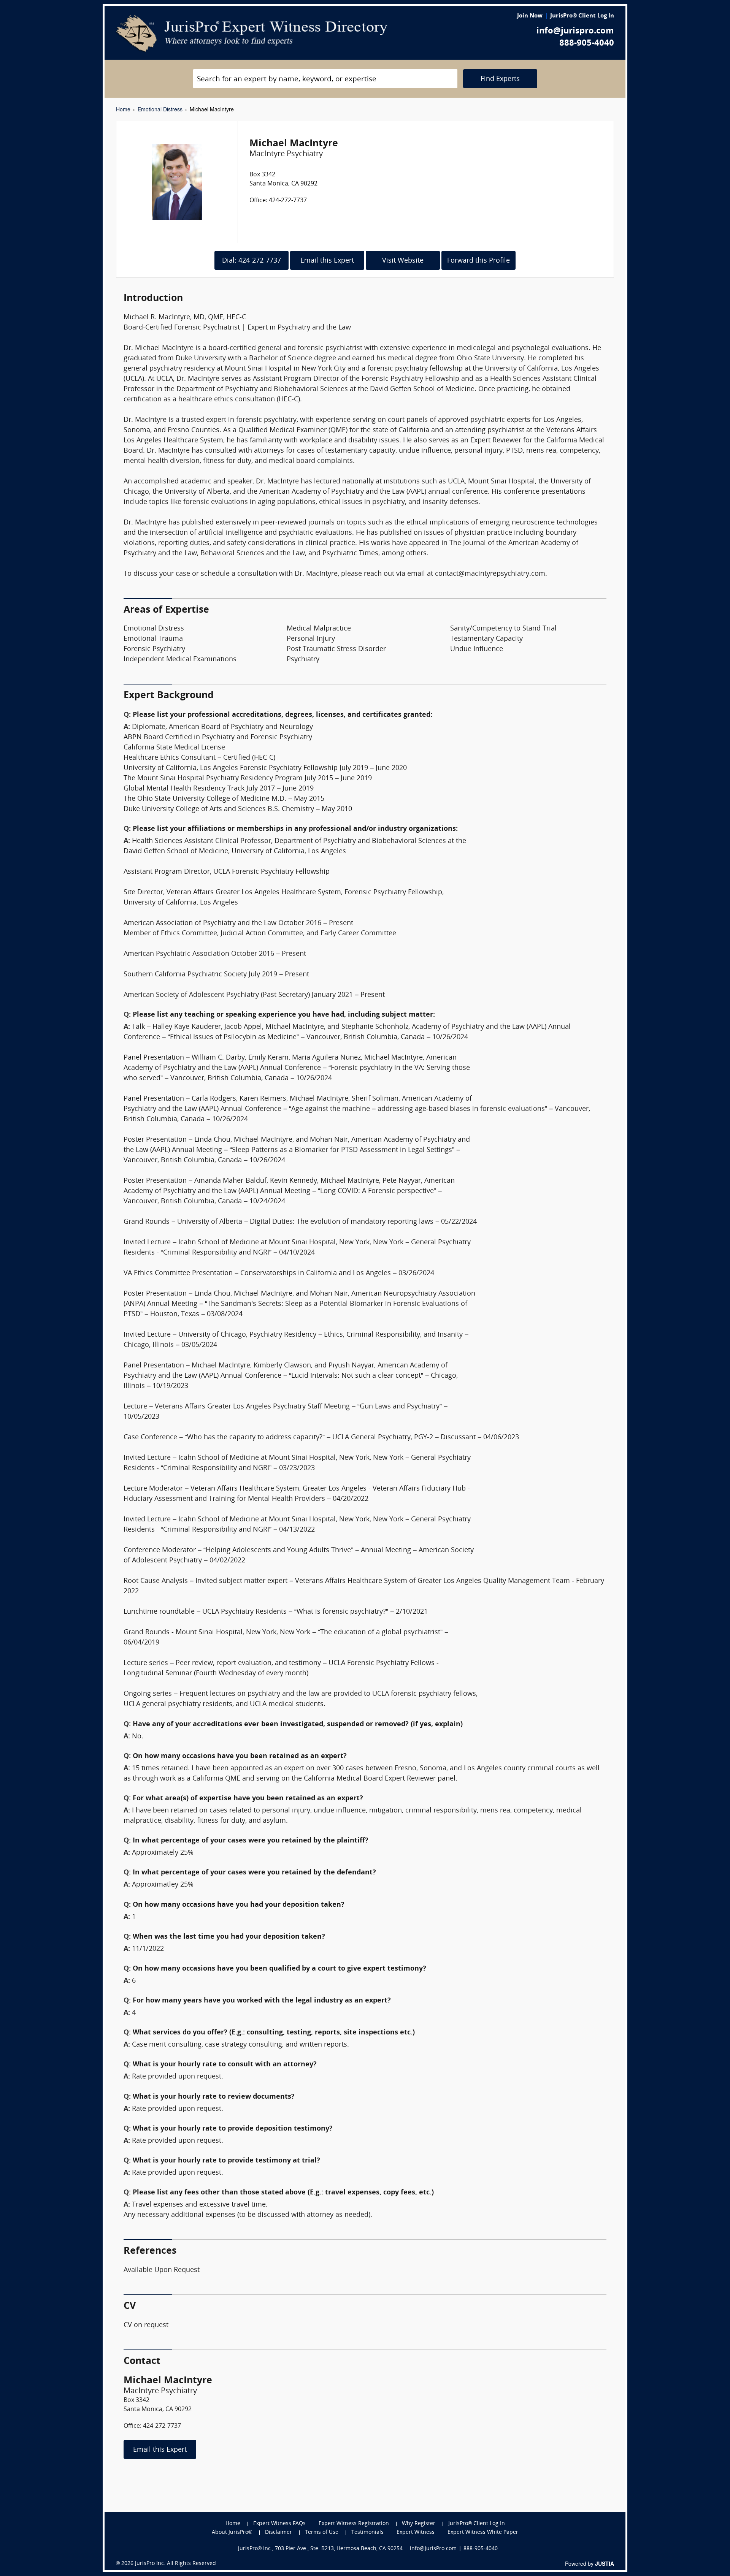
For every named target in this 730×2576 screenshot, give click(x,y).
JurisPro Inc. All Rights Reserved (175, 2564)
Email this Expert (327, 261)
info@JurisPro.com (433, 2549)
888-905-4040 (587, 44)
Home (123, 109)
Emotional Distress (160, 109)
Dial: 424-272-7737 (252, 261)
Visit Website (403, 261)
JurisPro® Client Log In (582, 16)
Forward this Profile (478, 261)
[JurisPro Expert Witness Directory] (252, 33)
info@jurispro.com (575, 31)
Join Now (530, 16)
